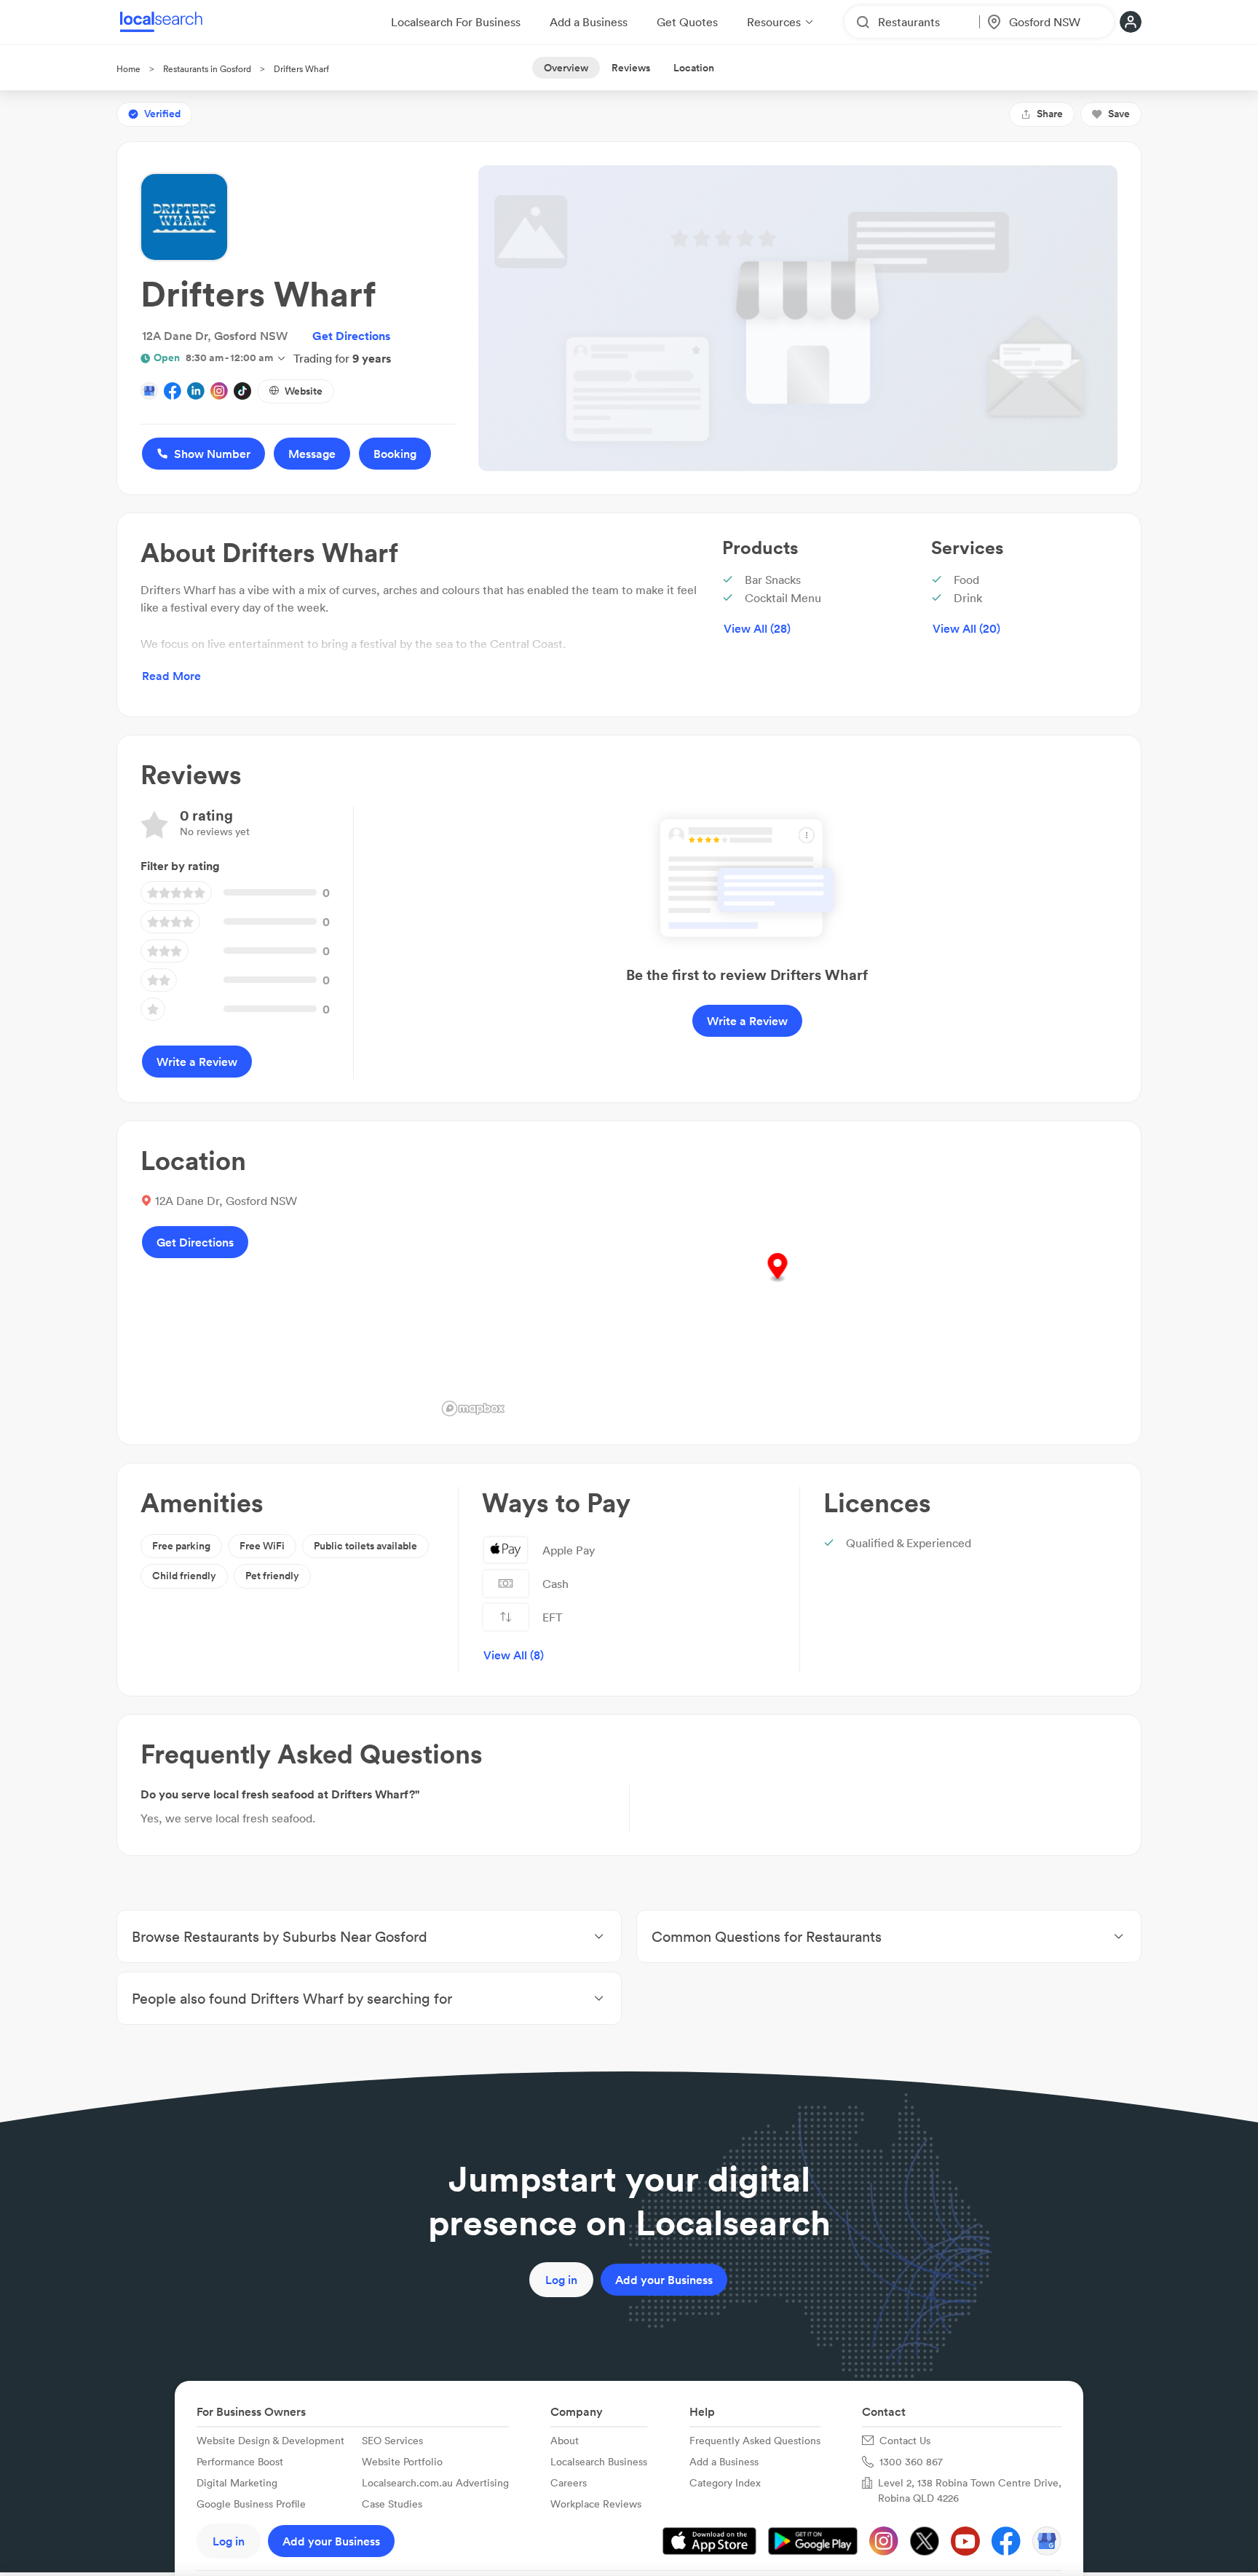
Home (128, 69)
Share (1050, 114)
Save (1119, 114)
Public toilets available (365, 1546)
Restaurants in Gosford (207, 69)
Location (694, 68)
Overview (566, 68)
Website (304, 391)
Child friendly (184, 1576)
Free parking (181, 1546)
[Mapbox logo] (473, 1408)
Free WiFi (262, 1546)
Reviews (631, 68)
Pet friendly (272, 1576)
